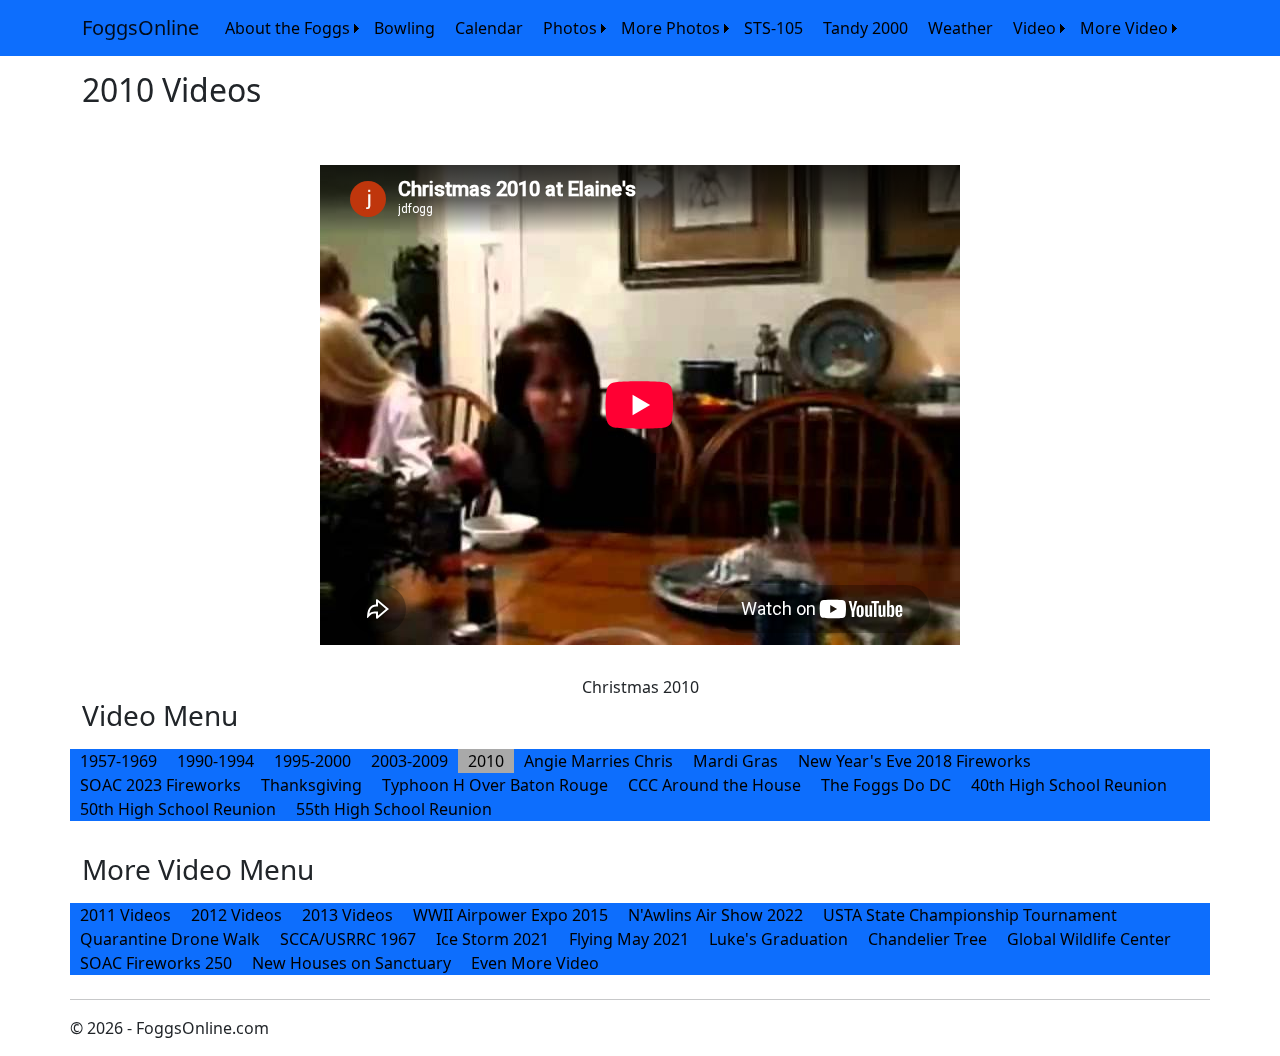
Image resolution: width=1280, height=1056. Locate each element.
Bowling (404, 28)
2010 (486, 761)
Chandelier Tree (927, 939)
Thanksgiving (311, 785)
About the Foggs (287, 28)
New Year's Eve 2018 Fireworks (914, 761)
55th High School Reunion (394, 809)
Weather (960, 28)
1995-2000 (312, 761)
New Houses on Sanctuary (351, 963)
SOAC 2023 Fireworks (160, 785)
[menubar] (698, 28)
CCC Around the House (714, 785)
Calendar (489, 28)
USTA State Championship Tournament (970, 915)
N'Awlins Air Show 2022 (715, 915)
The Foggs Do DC (886, 785)
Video (1034, 28)
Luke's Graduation (778, 939)
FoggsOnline (140, 27)
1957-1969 (118, 761)
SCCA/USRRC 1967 (348, 939)
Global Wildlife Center (1089, 939)
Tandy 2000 (865, 28)
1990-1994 (215, 761)
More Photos (670, 28)
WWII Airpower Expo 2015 (510, 915)
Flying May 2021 (629, 939)
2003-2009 (409, 761)
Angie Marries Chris (598, 761)
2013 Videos (347, 915)
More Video (1124, 28)
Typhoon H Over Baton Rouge (495, 785)
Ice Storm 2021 (492, 939)
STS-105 (773, 28)
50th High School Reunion (178, 809)
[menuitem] (289, 28)
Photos (570, 28)
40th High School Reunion (1069, 785)
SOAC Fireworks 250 (156, 963)
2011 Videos (125, 915)
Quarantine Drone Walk (170, 939)
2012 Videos (236, 915)
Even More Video (535, 963)
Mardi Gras (735, 761)
